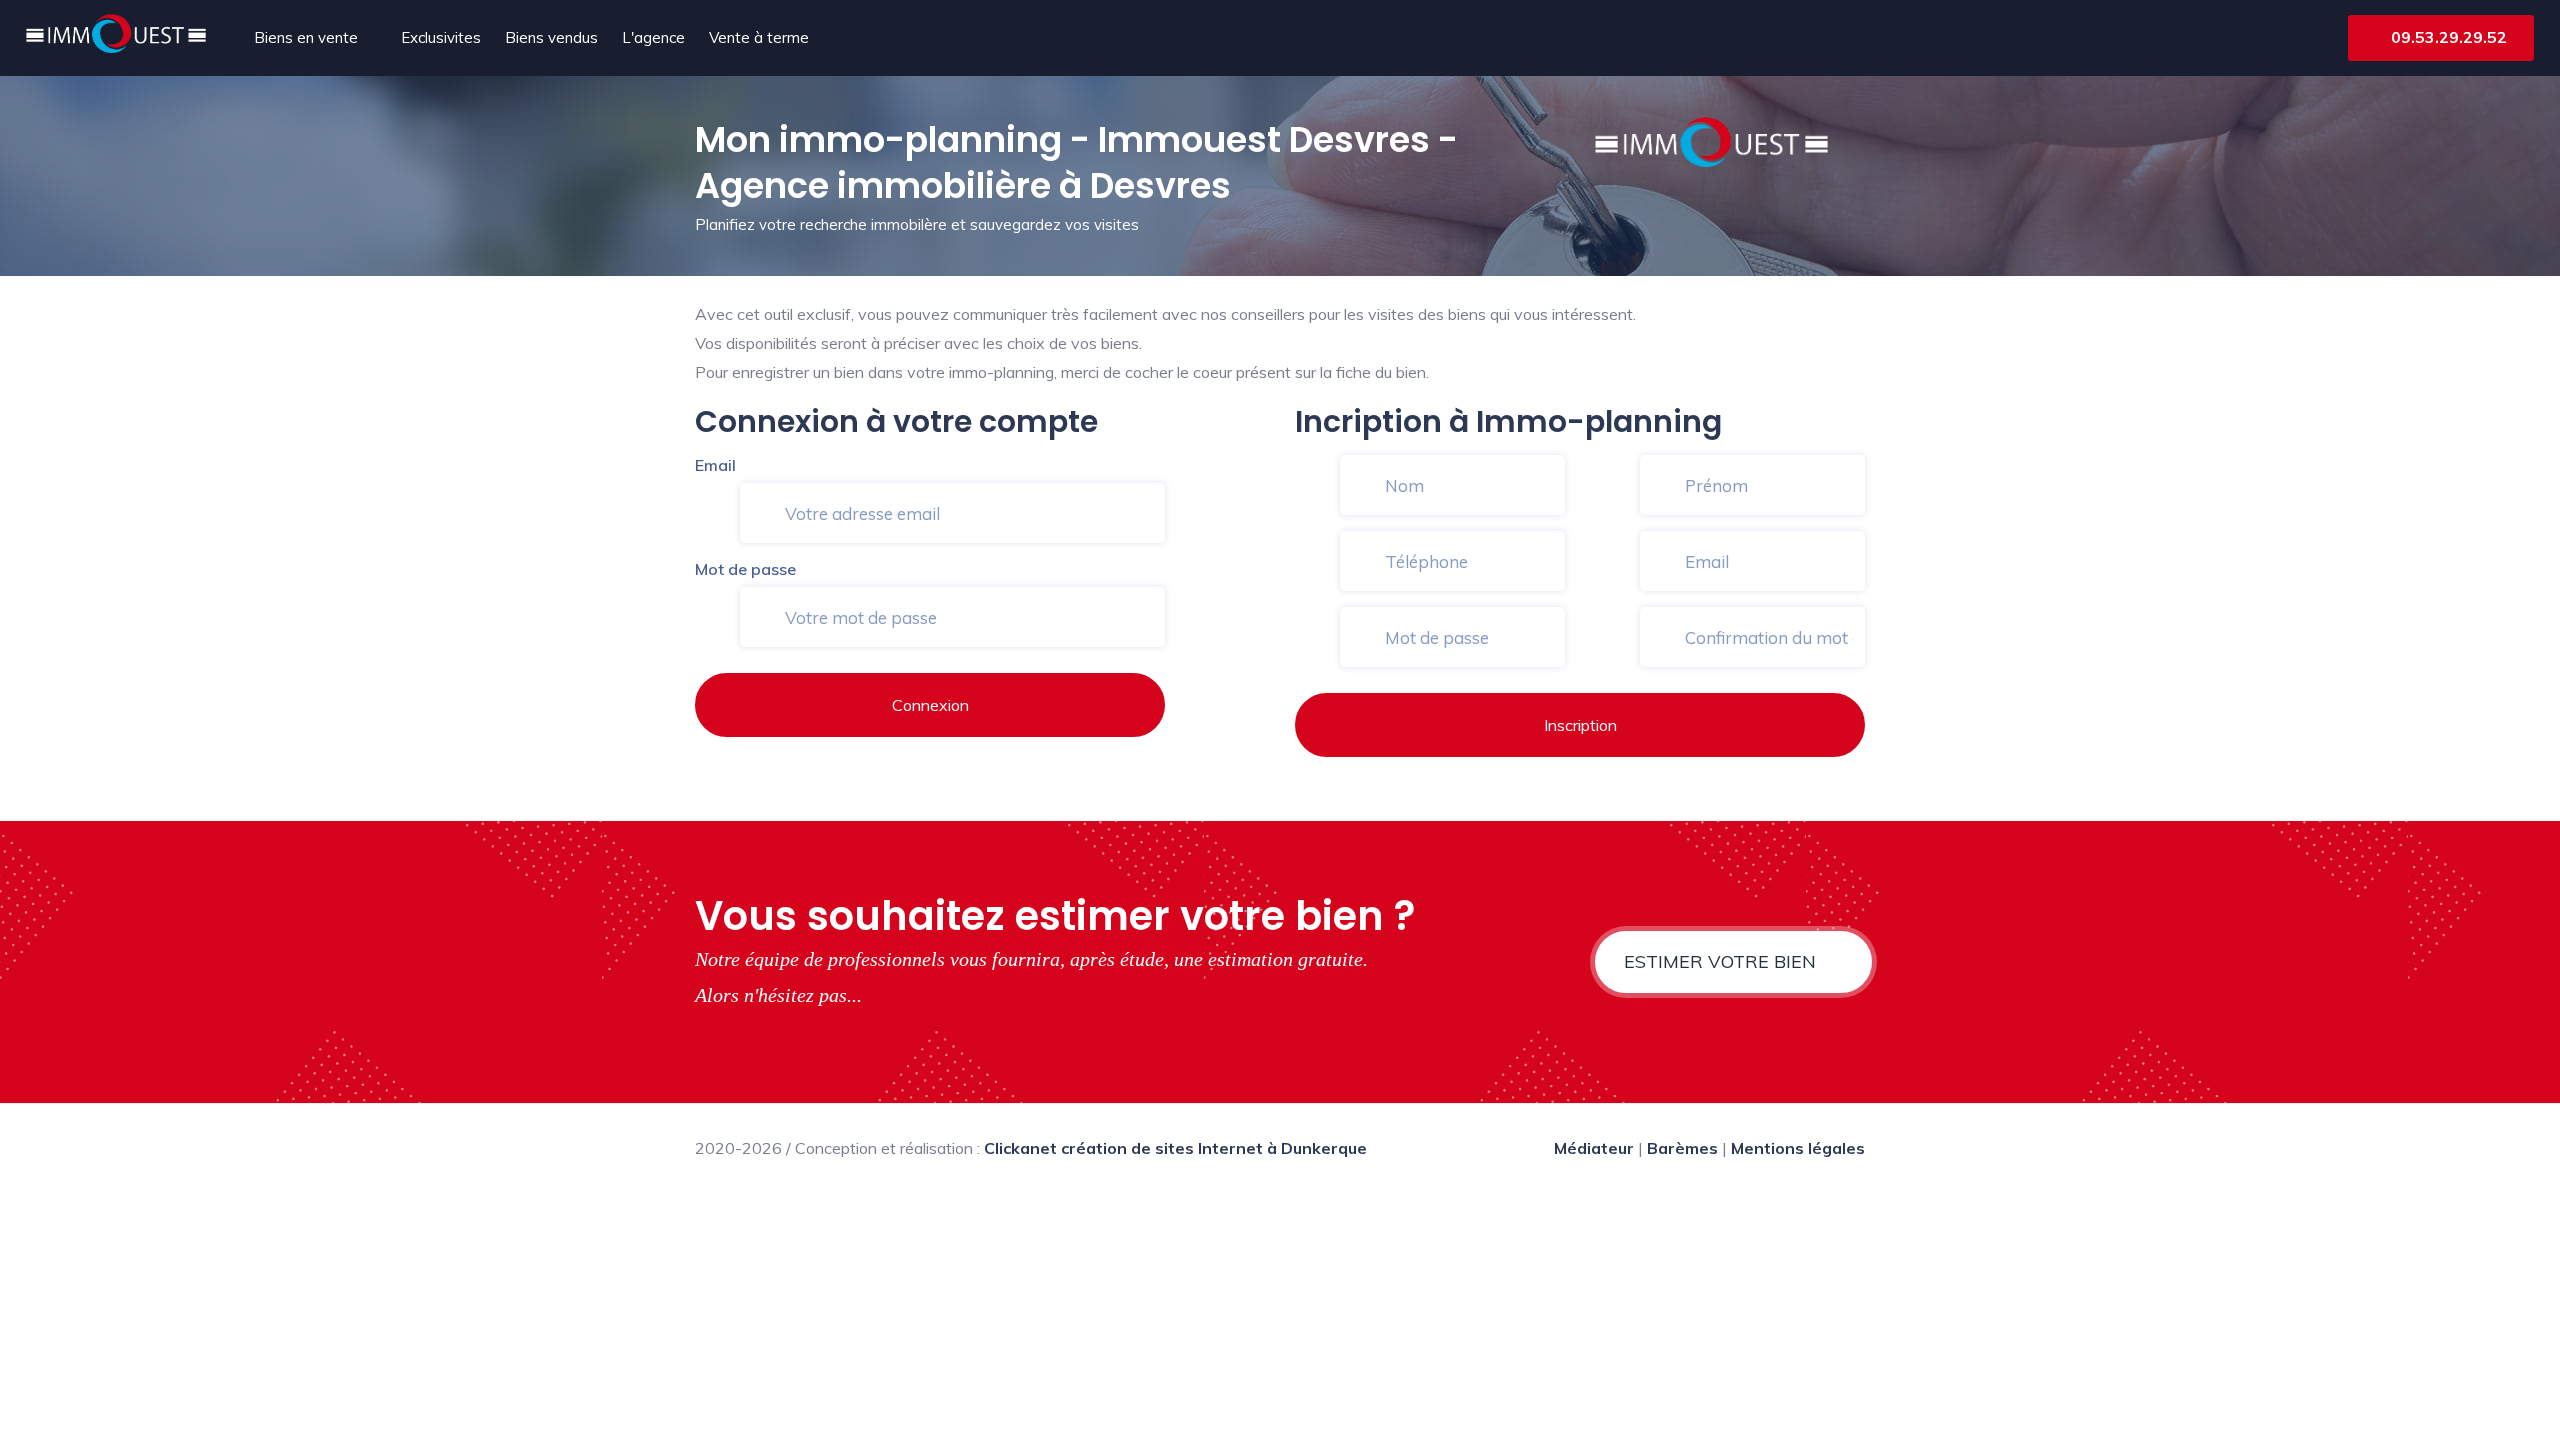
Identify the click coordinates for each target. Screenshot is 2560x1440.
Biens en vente (306, 37)
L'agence (653, 37)
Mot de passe (745, 569)
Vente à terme (759, 37)
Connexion (930, 705)
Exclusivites (441, 37)
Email (715, 465)
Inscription (1580, 725)
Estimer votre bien (1722, 961)
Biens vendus (551, 37)
